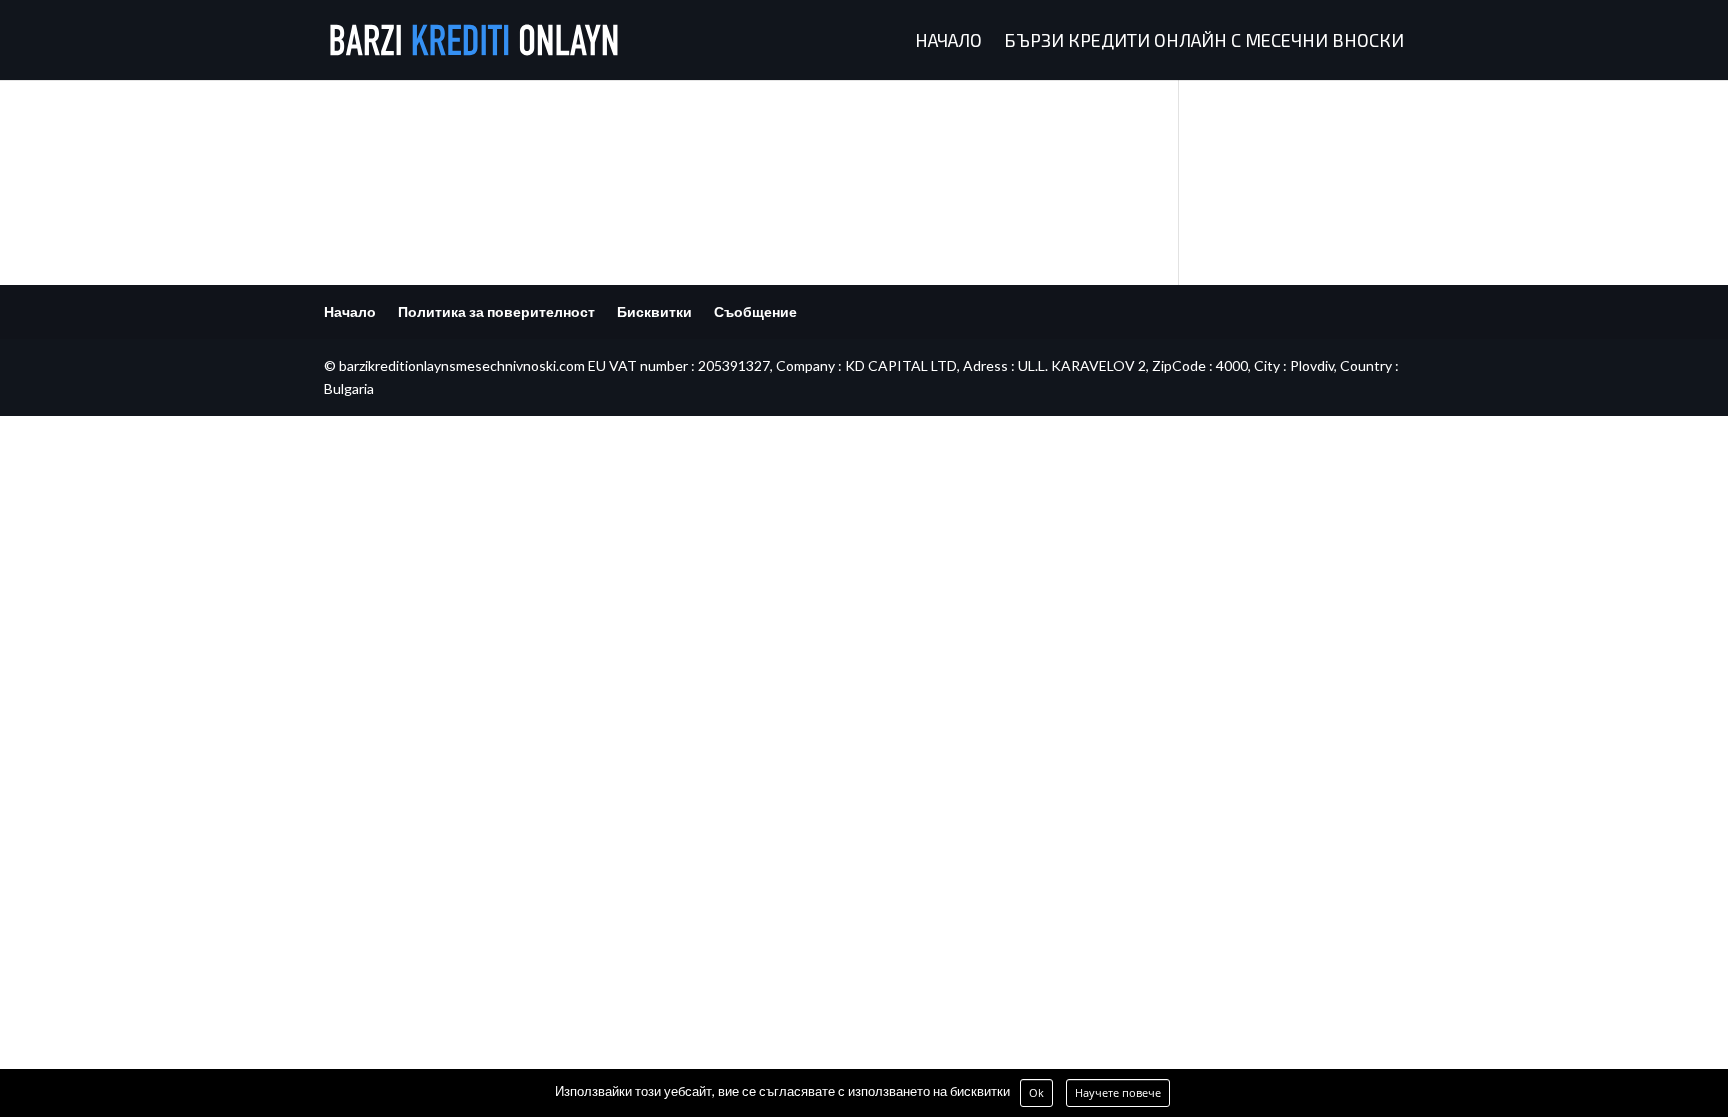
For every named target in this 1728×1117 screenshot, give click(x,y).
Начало (948, 42)
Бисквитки (654, 311)
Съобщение (755, 311)
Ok (1036, 1092)
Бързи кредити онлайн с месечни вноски (1204, 42)
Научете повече (1118, 1092)
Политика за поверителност (496, 311)
